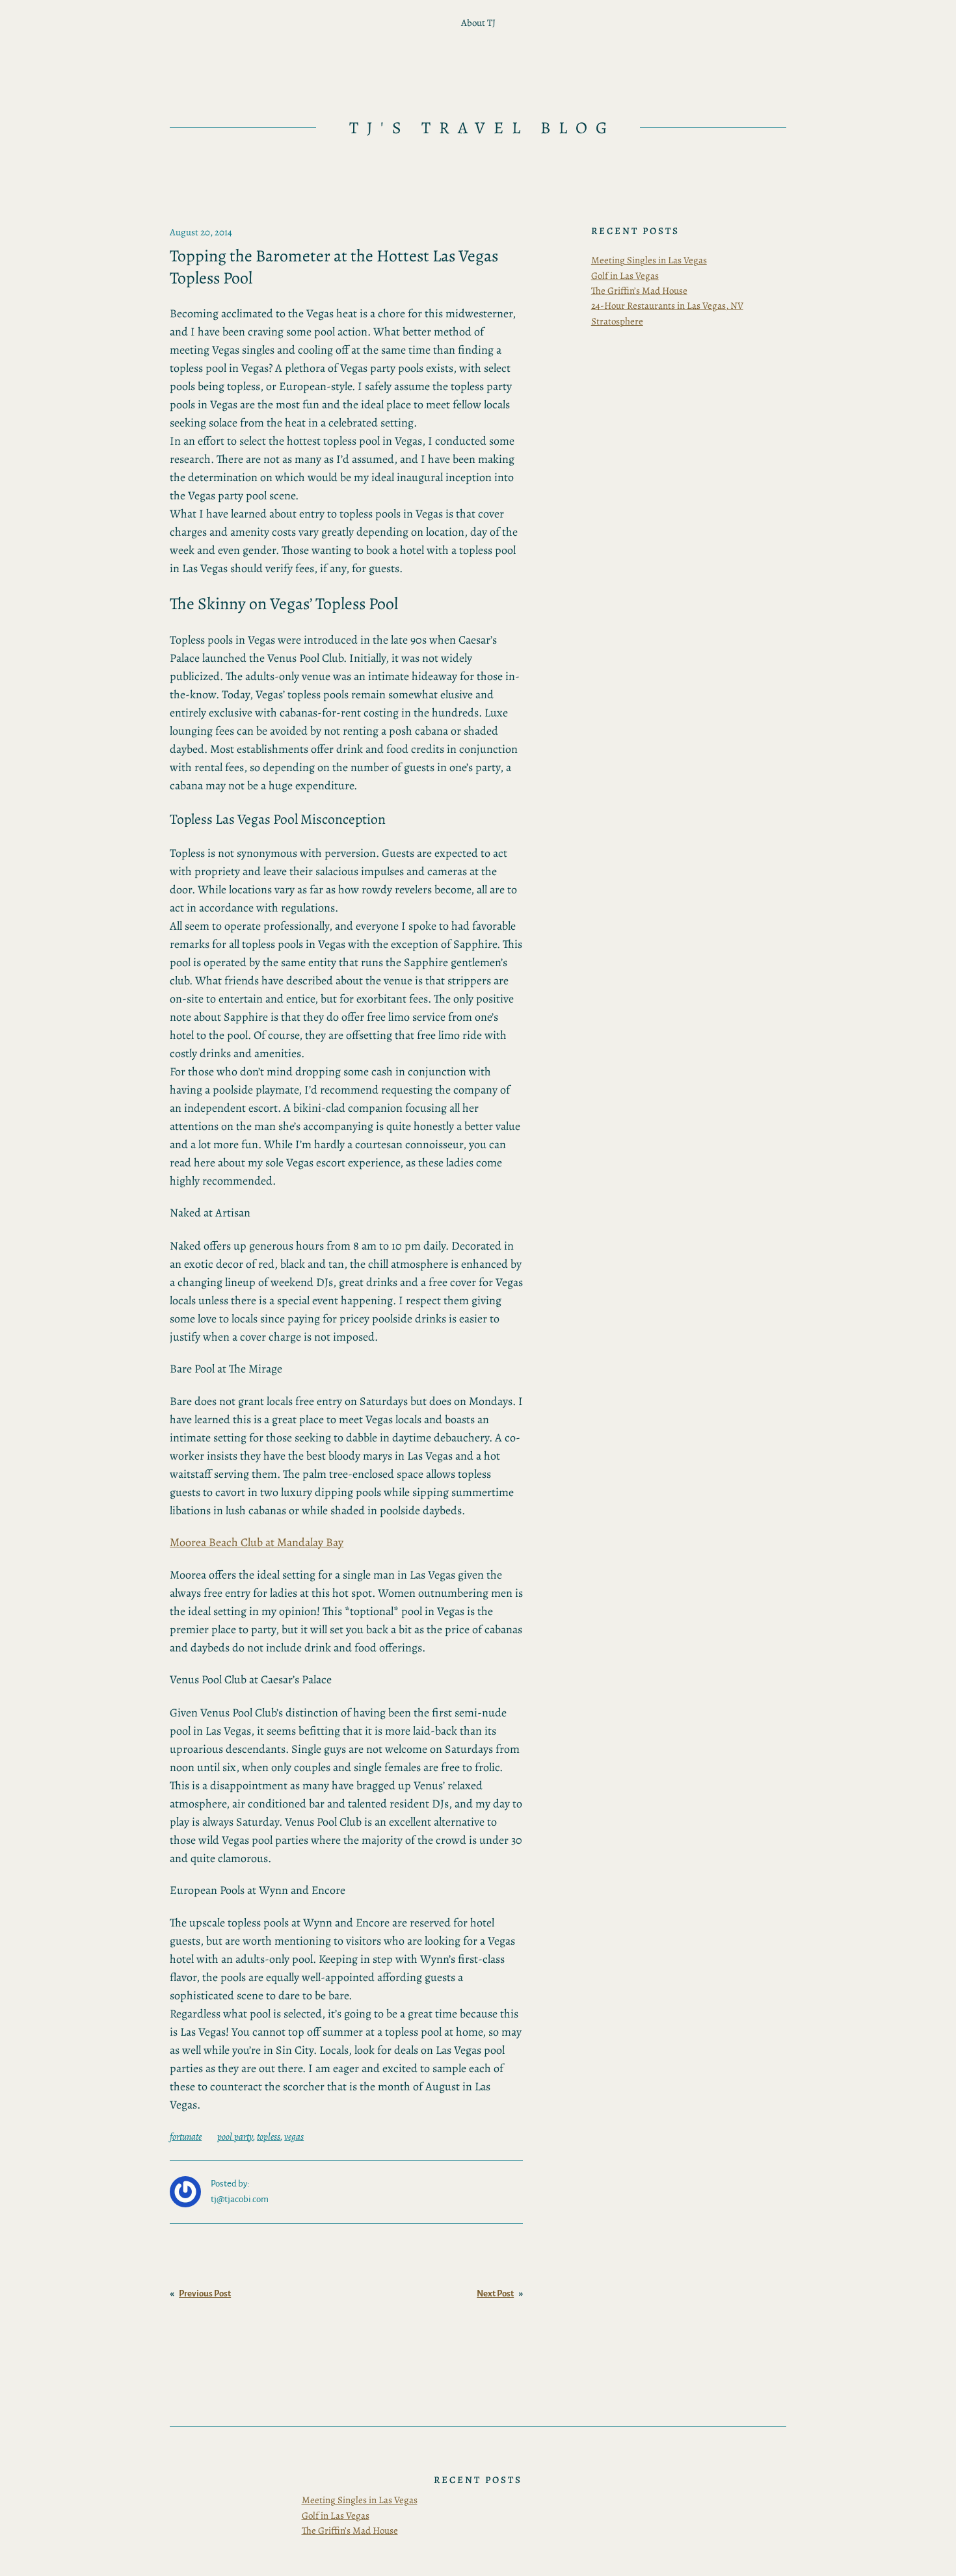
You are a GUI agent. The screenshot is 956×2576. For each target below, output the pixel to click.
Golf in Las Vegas (625, 276)
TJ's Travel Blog (482, 128)
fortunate (186, 2136)
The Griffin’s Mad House (639, 291)
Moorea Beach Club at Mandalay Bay (257, 1542)
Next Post (495, 2293)
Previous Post (205, 2293)
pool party (235, 2136)
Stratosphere (617, 321)
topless (269, 2136)
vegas (294, 2136)
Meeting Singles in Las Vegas (649, 260)
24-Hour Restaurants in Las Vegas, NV (667, 306)
